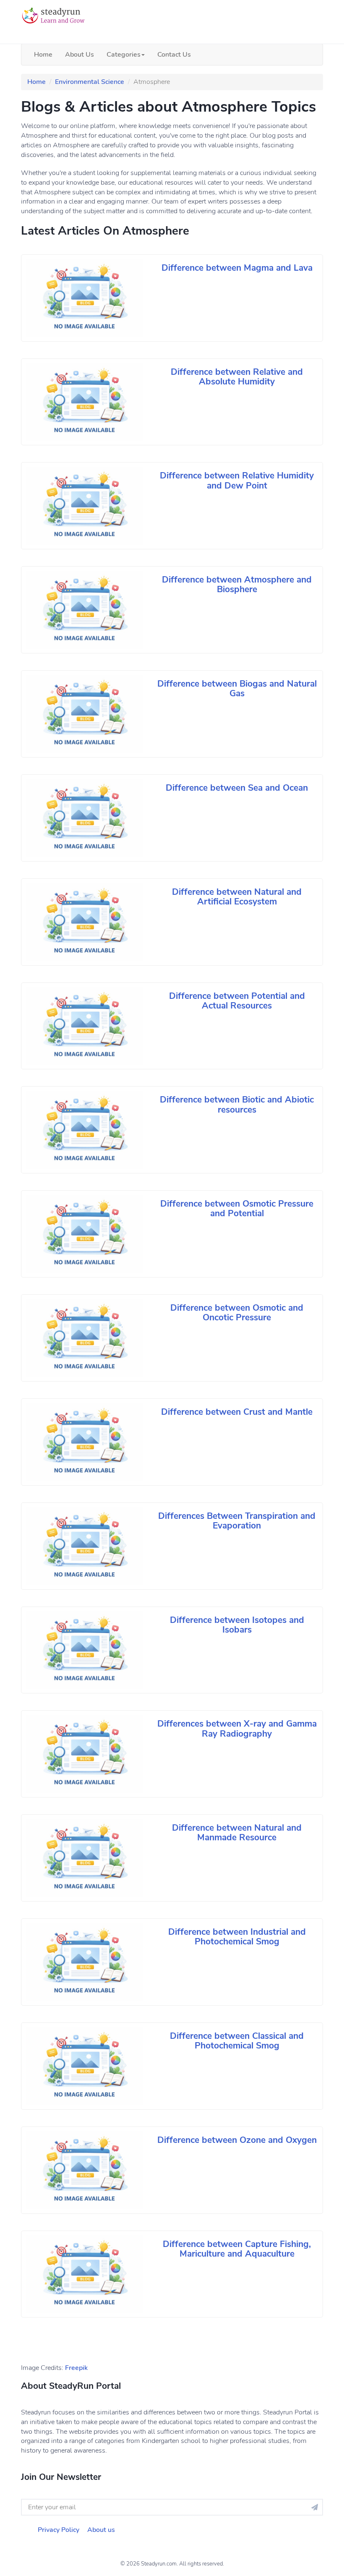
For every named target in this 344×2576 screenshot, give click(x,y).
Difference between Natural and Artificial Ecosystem (237, 897)
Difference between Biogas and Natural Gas (237, 688)
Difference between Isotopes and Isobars (237, 1625)
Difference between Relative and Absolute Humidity (237, 377)
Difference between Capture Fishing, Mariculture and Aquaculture (237, 2249)
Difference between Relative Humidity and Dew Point (237, 480)
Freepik (76, 2368)
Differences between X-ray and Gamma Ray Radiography (237, 1728)
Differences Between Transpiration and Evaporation (237, 1521)
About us (101, 2530)
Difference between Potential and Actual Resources (237, 1001)
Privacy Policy (59, 2530)
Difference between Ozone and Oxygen (237, 2140)
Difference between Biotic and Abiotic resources (237, 1104)
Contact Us (174, 55)
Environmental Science (90, 82)
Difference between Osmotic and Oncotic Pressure (237, 1313)
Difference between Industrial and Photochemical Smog (237, 1937)
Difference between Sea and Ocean (237, 788)
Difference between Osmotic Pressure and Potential (237, 1208)
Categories (124, 55)
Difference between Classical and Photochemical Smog (237, 2041)
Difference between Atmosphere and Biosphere (237, 584)
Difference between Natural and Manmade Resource (237, 1833)
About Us (79, 55)
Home (43, 55)
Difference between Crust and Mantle (237, 1412)
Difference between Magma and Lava (237, 268)
